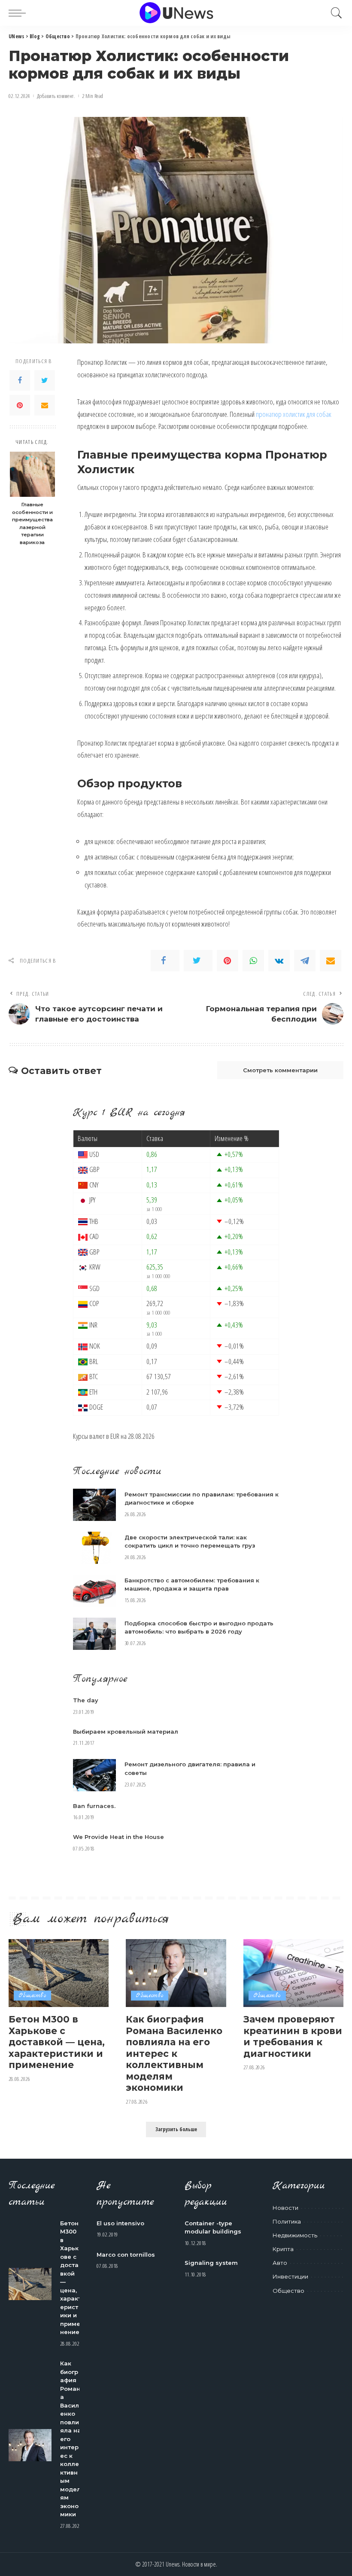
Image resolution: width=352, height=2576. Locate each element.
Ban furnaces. (94, 1806)
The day (86, 1700)
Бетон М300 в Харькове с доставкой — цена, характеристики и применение (57, 2042)
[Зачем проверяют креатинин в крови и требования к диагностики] (293, 1973)
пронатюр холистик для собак (294, 414)
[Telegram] (305, 961)
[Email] (45, 405)
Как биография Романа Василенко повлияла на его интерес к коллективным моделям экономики (174, 2053)
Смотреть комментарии (280, 1070)
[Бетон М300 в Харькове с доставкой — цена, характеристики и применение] (59, 1973)
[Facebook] (20, 380)
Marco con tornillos (126, 2255)
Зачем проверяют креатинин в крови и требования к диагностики (293, 2036)
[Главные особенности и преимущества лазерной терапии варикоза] (32, 474)
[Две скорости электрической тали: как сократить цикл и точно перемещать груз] (94, 1548)
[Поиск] (334, 13)
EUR (115, 1436)
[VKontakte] (279, 961)
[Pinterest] (20, 405)
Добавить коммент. (56, 96)
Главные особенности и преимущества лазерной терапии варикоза (32, 523)
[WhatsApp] (253, 961)
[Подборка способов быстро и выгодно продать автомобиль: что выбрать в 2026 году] (94, 1634)
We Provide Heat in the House (118, 1837)
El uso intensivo (120, 2223)
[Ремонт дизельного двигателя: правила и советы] (94, 1775)
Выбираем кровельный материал (126, 1732)
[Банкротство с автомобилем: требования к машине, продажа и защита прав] (94, 1591)
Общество (32, 1996)
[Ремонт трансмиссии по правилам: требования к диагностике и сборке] (94, 1505)
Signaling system (211, 2263)
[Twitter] (45, 380)
